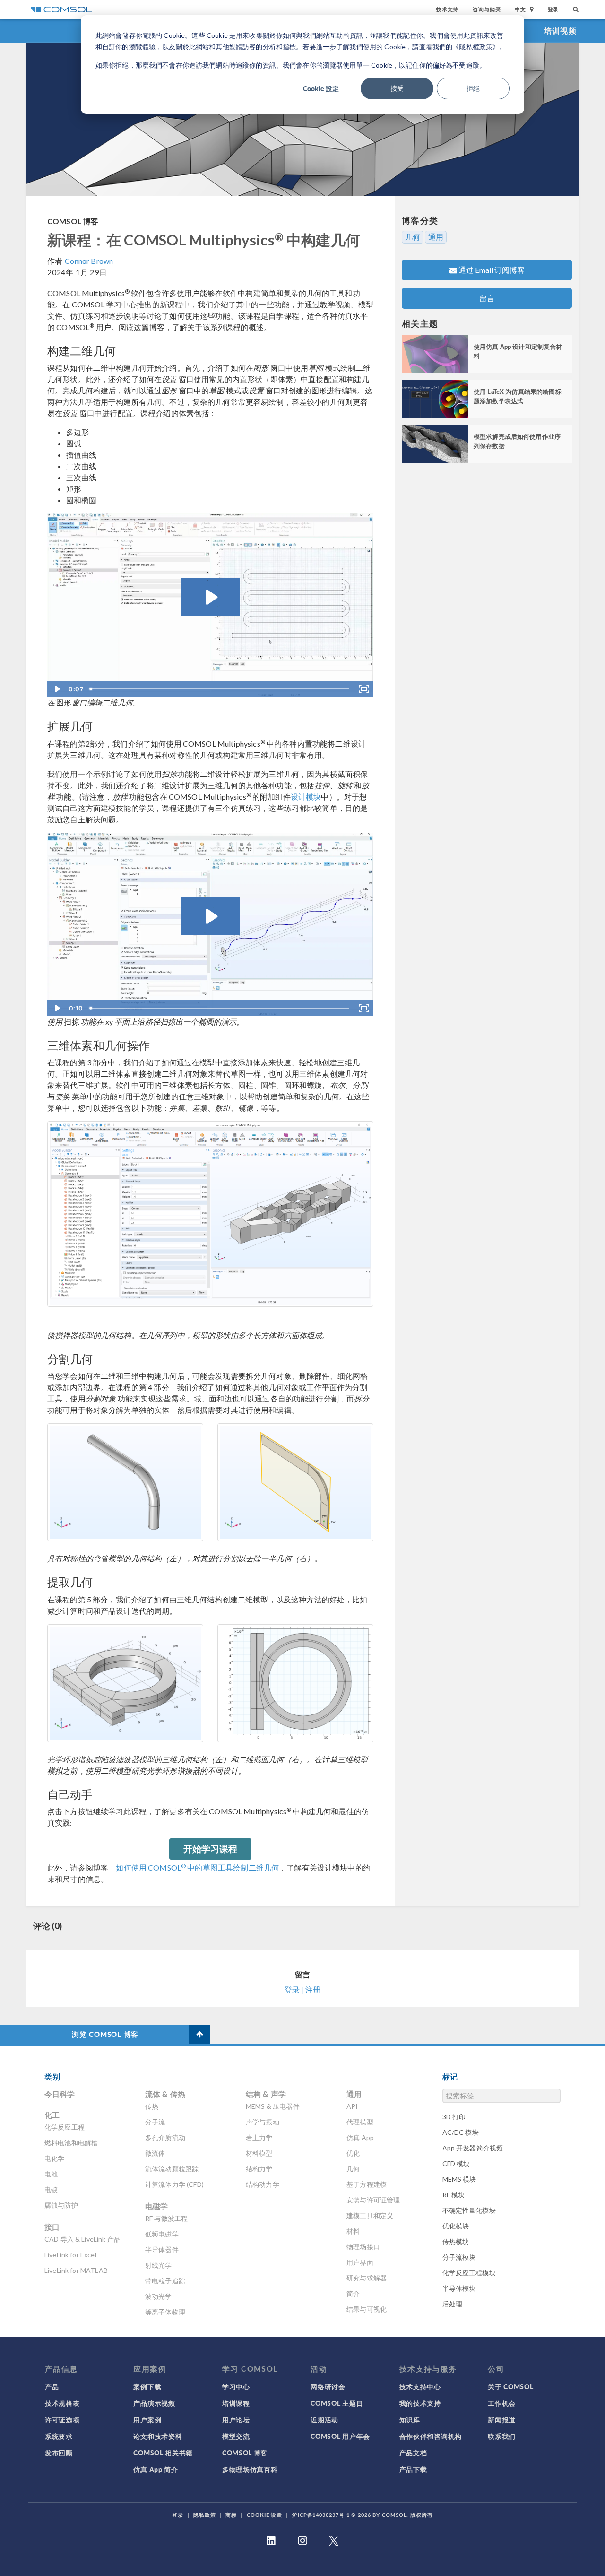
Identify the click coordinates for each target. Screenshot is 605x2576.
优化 (353, 2153)
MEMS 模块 (459, 2179)
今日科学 (60, 2094)
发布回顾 (59, 2453)
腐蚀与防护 (61, 2205)
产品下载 (413, 2469)
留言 (487, 298)
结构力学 (259, 2169)
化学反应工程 (65, 2127)
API (352, 2106)
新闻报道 (502, 2419)
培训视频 (560, 30)
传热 (152, 2106)
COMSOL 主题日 (337, 2403)
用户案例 (147, 2419)
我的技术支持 (420, 2403)
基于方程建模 (367, 2184)
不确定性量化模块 (469, 2210)
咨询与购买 (487, 9)
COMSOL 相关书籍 (163, 2453)
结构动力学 (263, 2184)
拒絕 (473, 88)
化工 (52, 2115)
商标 (231, 2515)
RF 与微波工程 (166, 2218)
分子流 (155, 2122)
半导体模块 (459, 2288)
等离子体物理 (165, 2312)
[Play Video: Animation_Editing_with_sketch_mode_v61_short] (211, 597)
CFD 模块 (456, 2163)
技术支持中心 (420, 2386)
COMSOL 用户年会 (340, 2436)
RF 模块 (454, 2195)
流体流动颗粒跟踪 (172, 2169)
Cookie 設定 (321, 88)
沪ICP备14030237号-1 (321, 2515)
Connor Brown (89, 261)
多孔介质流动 (165, 2137)
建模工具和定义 (370, 2215)
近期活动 (324, 2419)
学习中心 (236, 2386)
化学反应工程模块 (469, 2273)
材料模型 (259, 2153)
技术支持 (447, 9)
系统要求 (59, 2436)
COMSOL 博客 (73, 221)
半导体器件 (162, 2250)
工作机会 (502, 2403)
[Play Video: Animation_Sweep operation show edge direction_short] (211, 916)
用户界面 (360, 2262)
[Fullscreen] (364, 689)
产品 (52, 2386)
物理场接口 (363, 2247)
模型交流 (236, 2436)
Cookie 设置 (264, 2515)
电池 (51, 2174)
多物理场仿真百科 (250, 2469)
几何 (413, 237)
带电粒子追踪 (165, 2281)
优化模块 (456, 2226)
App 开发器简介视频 (473, 2148)
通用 (436, 237)
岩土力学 (259, 2137)
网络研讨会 (328, 2386)
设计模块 (306, 796)
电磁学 (156, 2206)
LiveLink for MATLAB (76, 2270)
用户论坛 (236, 2419)
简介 (353, 2293)
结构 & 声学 (266, 2094)
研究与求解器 (367, 2278)
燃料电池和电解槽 (71, 2143)
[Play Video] (57, 689)
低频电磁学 (162, 2234)
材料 (353, 2231)
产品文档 (413, 2453)
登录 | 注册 (302, 1989)
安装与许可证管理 (373, 2200)
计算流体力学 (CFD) (174, 2184)
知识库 (410, 2419)
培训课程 (236, 2403)
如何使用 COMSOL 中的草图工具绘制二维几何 (197, 1867)
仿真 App (360, 2137)
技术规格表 (62, 2403)
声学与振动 (263, 2122)
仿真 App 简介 (156, 2469)
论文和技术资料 (158, 2436)
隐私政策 (205, 2515)
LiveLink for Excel (70, 2255)
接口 (52, 2227)
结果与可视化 (367, 2309)
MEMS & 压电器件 (273, 2106)
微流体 (155, 2153)
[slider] (220, 689)
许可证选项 (62, 2419)
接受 (397, 88)
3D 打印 (454, 2117)
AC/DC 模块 (461, 2132)
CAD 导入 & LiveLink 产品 (82, 2239)
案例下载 (147, 2386)
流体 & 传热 (165, 2094)
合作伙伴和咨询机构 (431, 2436)
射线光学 (159, 2265)
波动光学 (159, 2296)
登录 (553, 9)
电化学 (54, 2158)
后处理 (452, 2304)
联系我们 (502, 2436)
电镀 (51, 2189)
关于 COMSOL (510, 2386)
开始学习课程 (211, 1849)
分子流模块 (459, 2257)
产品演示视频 (154, 2403)
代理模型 (360, 2122)
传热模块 (456, 2241)
